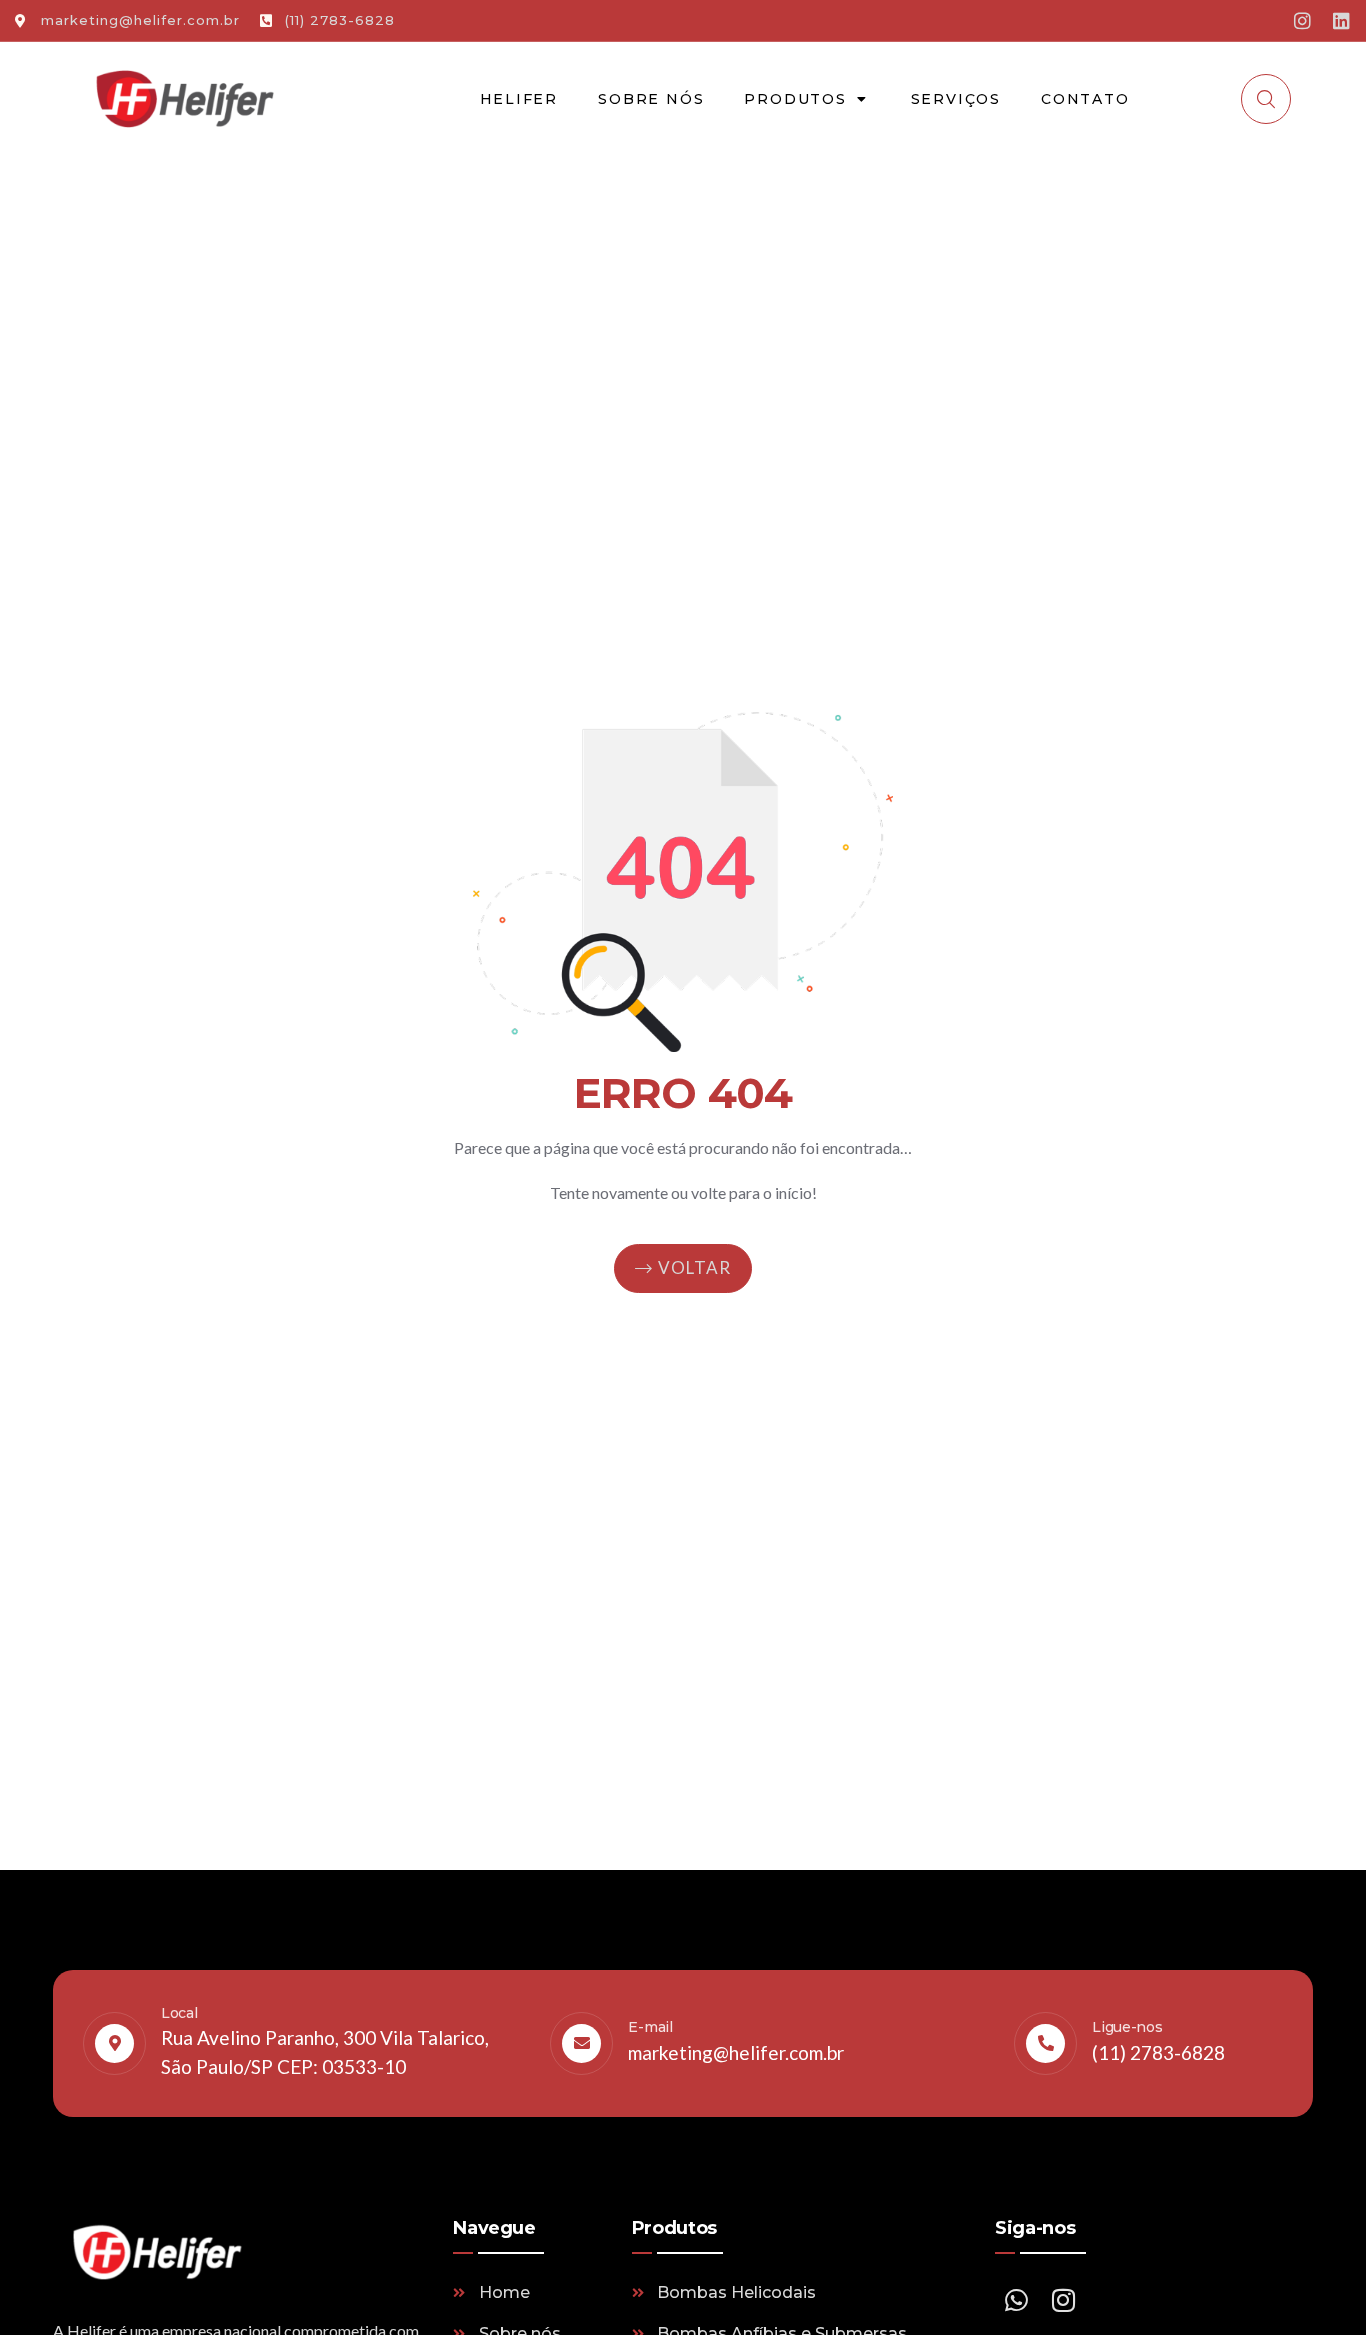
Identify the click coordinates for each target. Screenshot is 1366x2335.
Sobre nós (651, 99)
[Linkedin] (1341, 20)
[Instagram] (1302, 20)
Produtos (795, 99)
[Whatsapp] (1016, 2300)
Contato (1085, 99)
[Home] (184, 99)
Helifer (519, 99)
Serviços (956, 99)
